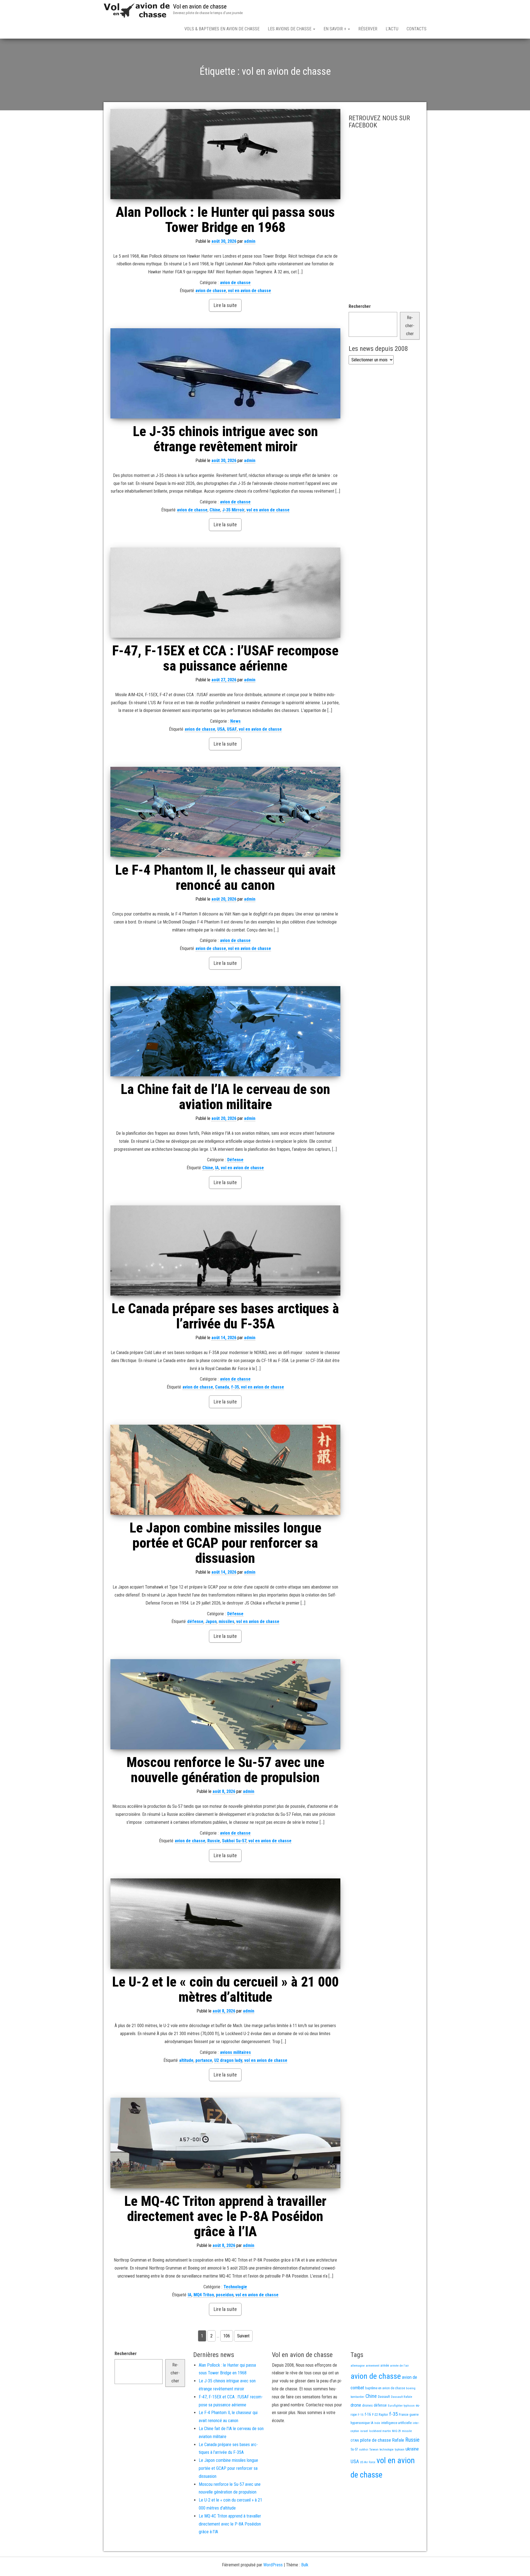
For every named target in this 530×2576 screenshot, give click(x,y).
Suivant (243, 2336)
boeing (411, 2388)
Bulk (305, 2565)
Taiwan (374, 2450)
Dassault (384, 2397)
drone (356, 2405)
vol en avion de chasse (250, 291)
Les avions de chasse (290, 29)
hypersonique (360, 2423)
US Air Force (368, 2462)
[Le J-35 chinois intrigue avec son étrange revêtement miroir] (225, 373)
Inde (377, 2423)
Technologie (235, 2287)
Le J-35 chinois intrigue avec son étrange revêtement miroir (225, 439)
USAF (232, 729)
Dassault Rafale (402, 2397)
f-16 (368, 2414)
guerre (414, 2415)
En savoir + (335, 29)
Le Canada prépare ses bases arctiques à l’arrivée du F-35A (225, 1316)
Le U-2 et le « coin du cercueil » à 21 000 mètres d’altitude (225, 1989)
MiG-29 (396, 2431)
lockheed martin (380, 2431)
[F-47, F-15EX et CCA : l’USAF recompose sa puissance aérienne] (225, 593)
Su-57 (354, 2449)
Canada (222, 1387)
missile (407, 2431)
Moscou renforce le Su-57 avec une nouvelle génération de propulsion (225, 1770)
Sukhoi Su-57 (234, 1841)
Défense (235, 1160)
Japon (211, 1621)
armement (373, 2366)
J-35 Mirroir (233, 510)
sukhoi (364, 2449)
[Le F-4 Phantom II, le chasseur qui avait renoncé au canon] (225, 812)
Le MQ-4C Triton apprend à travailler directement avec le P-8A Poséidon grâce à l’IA (225, 2216)
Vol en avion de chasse (200, 6)
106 (227, 2336)
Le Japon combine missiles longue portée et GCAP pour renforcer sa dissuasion (225, 1543)
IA (217, 1168)
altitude (186, 2060)
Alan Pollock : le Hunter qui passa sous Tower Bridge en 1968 (225, 220)
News (235, 721)
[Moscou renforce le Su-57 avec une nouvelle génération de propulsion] (225, 1704)
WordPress (273, 2565)
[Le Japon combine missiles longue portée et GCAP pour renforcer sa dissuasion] (225, 1470)
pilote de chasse (375, 2440)
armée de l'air (399, 2366)
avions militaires (235, 2052)
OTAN (355, 2440)
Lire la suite (225, 305)
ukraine (412, 2449)
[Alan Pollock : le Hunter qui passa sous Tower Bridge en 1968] (225, 154)
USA (221, 729)
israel (364, 2431)
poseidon (225, 2295)
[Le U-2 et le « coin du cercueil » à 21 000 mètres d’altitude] (225, 1924)
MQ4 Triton (204, 2295)
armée (385, 2366)
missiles (226, 1621)
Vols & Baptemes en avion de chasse (222, 29)
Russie (214, 1841)
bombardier (357, 2397)
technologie (387, 2450)
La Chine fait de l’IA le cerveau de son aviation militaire (225, 1097)
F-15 (361, 2415)
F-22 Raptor (380, 2415)
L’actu (392, 29)
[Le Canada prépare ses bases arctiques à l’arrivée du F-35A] (225, 1250)
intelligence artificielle (396, 2423)
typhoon (400, 2450)
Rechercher (360, 306)
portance (204, 2060)
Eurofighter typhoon (401, 2406)
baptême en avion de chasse (385, 2388)
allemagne (358, 2366)
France (404, 2415)
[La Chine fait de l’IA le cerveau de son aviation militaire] (225, 1031)
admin (250, 241)
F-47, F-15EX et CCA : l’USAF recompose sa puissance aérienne (225, 658)
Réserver (368, 29)
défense (195, 1621)
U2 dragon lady (228, 2060)
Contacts (417, 29)
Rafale (398, 2440)
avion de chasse (235, 283)
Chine (215, 510)
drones (367, 2405)
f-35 (235, 1387)
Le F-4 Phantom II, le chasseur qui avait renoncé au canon (225, 878)
